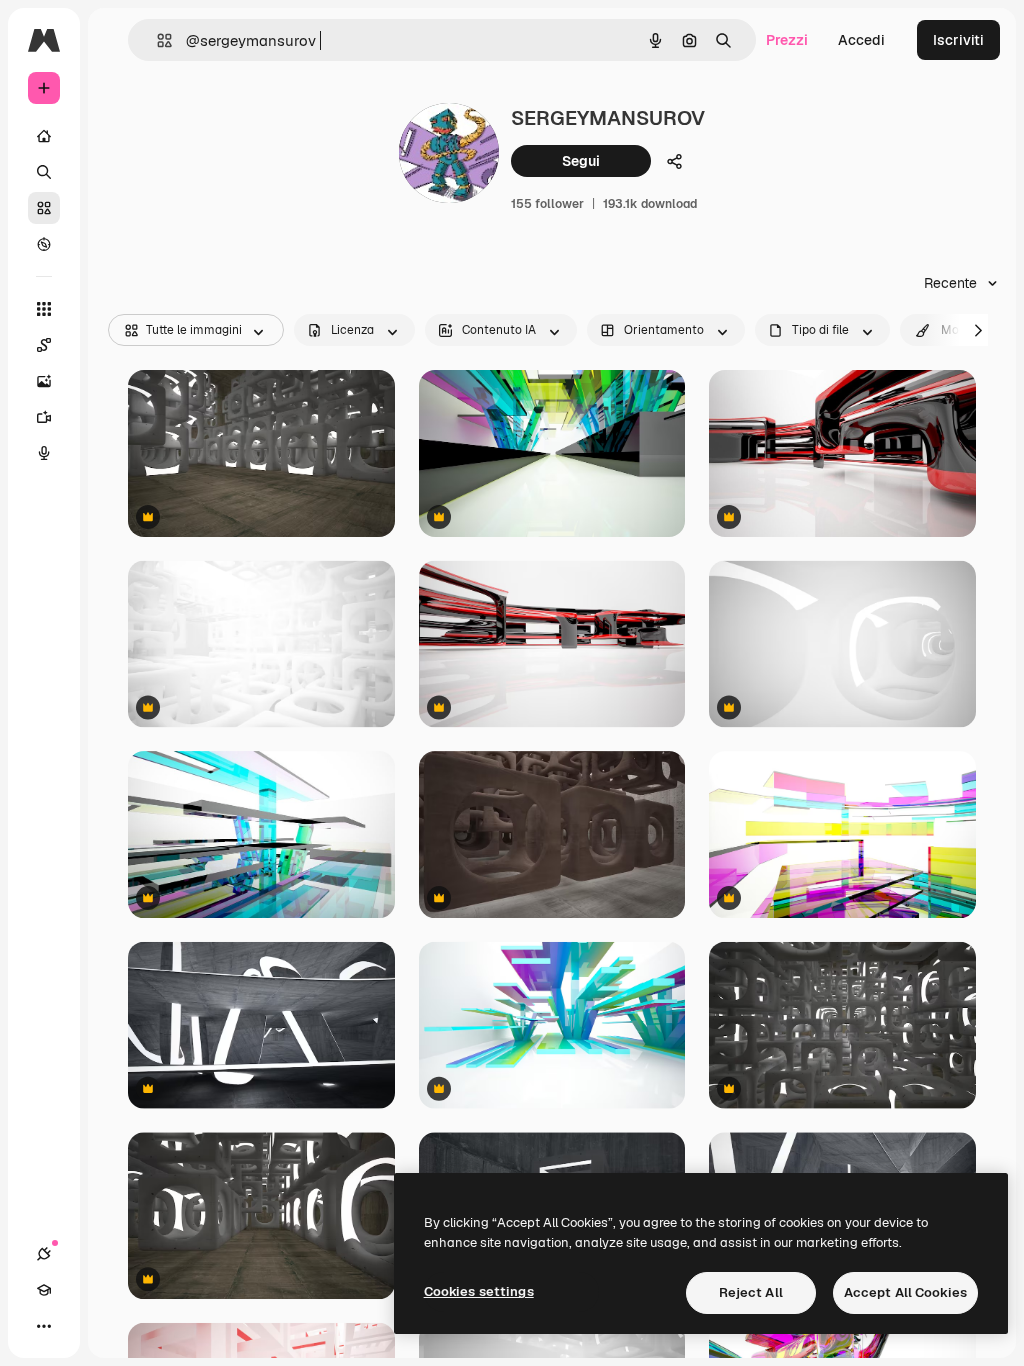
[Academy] (44, 1290)
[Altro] (44, 1326)
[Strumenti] (44, 309)
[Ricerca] (44, 172)
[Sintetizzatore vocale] (44, 453)
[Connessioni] (44, 1254)
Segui (581, 161)
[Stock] (44, 208)
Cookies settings (479, 1291)
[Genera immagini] (44, 381)
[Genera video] (44, 417)
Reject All (751, 1292)
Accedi (861, 40)
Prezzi (787, 40)
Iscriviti (958, 40)
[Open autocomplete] (156, 40)
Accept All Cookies (905, 1292)
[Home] (44, 136)
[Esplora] (44, 244)
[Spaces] (44, 345)
